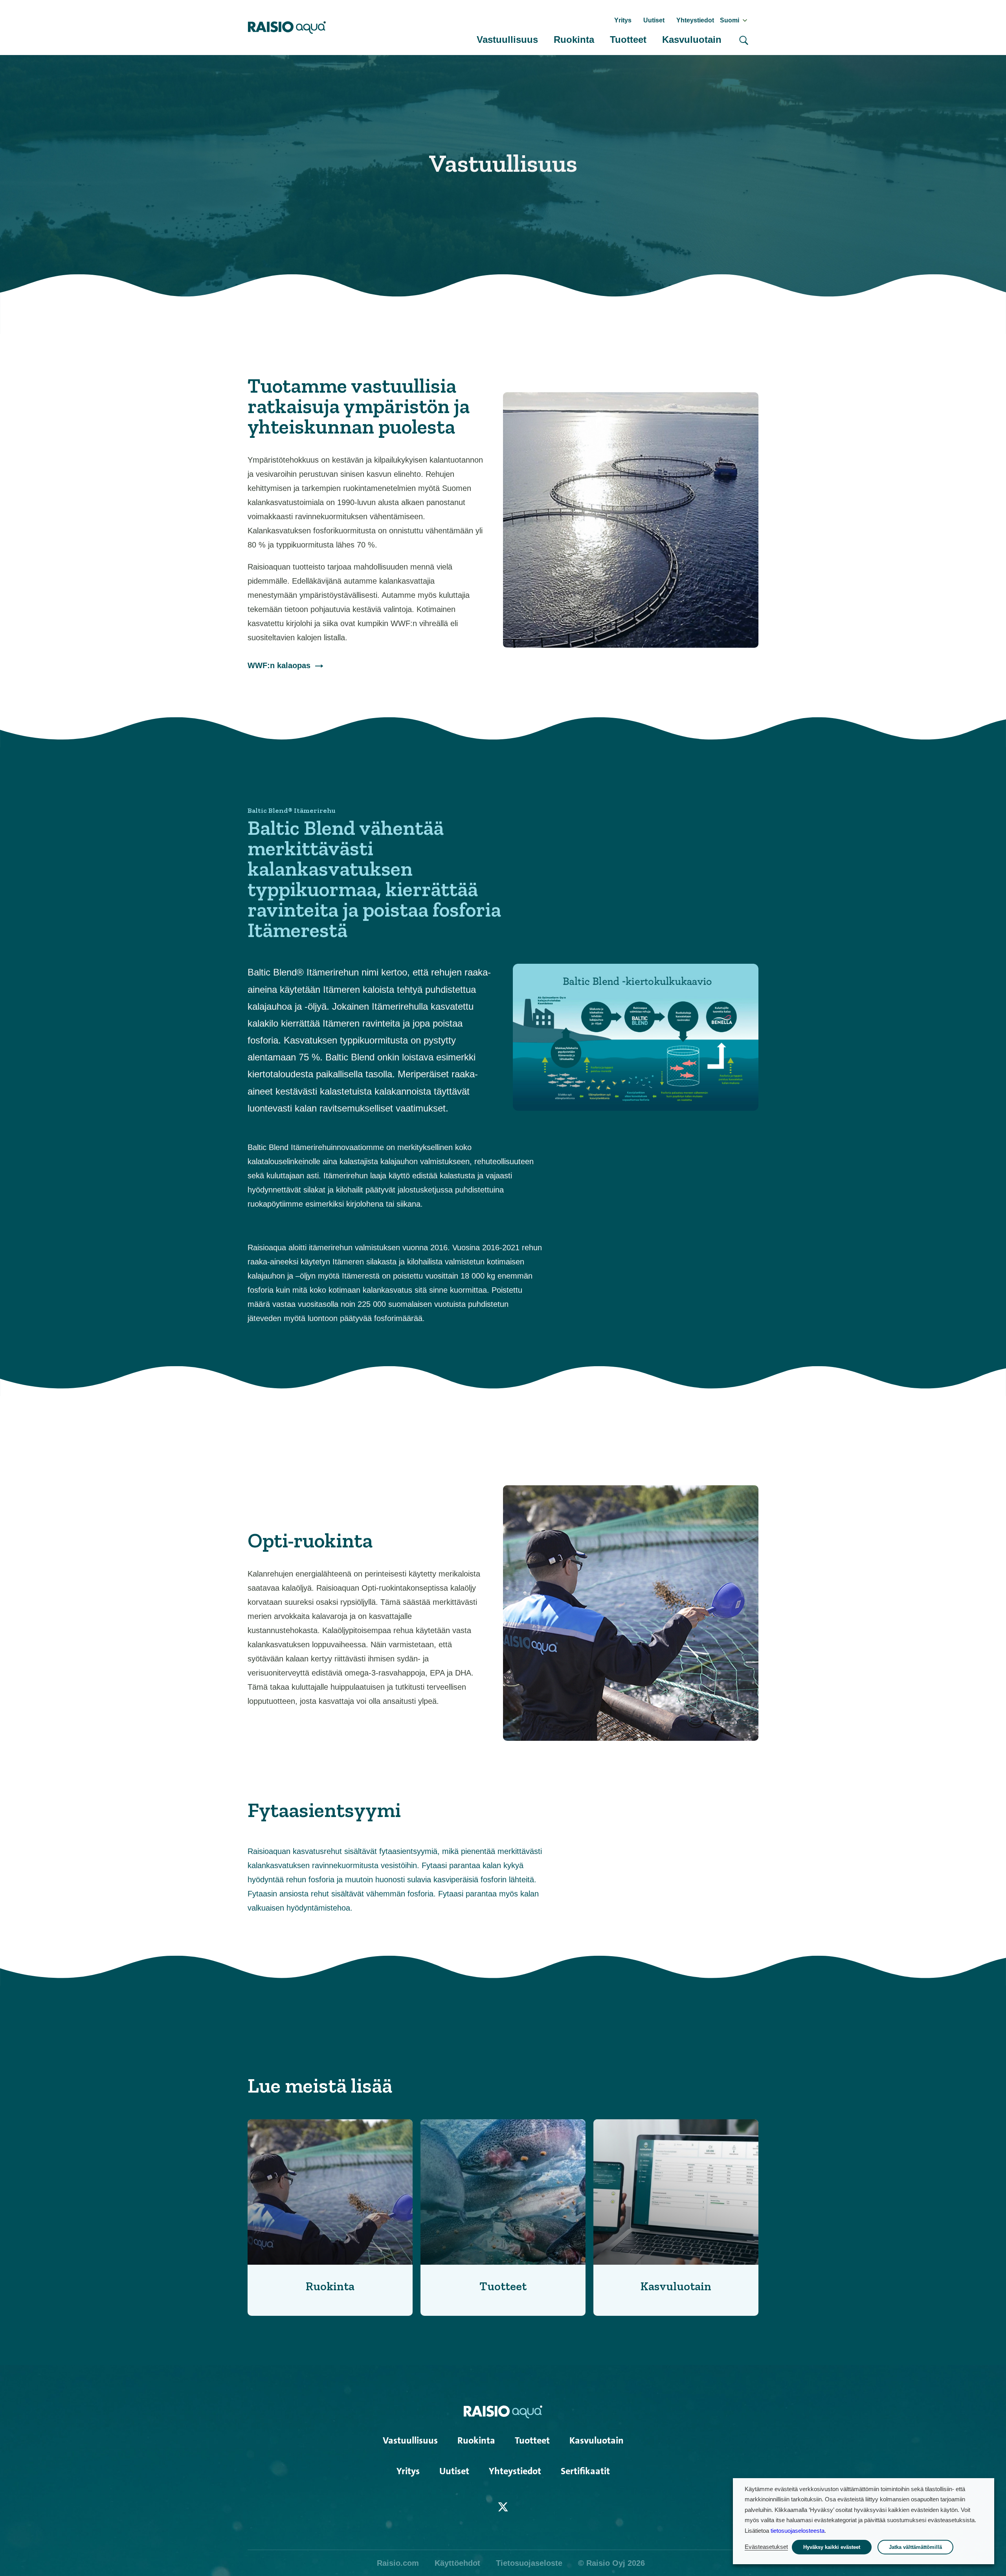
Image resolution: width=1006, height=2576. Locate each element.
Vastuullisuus (507, 40)
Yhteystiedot (695, 20)
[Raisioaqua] (503, 2411)
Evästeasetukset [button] (766, 2547)
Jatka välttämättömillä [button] (915, 2547)
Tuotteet (628, 40)
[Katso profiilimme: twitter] (503, 2507)
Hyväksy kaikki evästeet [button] (832, 2547)
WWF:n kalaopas (279, 665)
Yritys (623, 20)
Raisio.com (398, 2563)
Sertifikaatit (585, 2471)
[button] (744, 40)
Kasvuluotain (692, 40)
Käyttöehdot (457, 2563)
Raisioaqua (287, 28)
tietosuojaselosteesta (798, 2531)
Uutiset (654, 20)
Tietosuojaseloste (529, 2563)
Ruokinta (574, 40)
